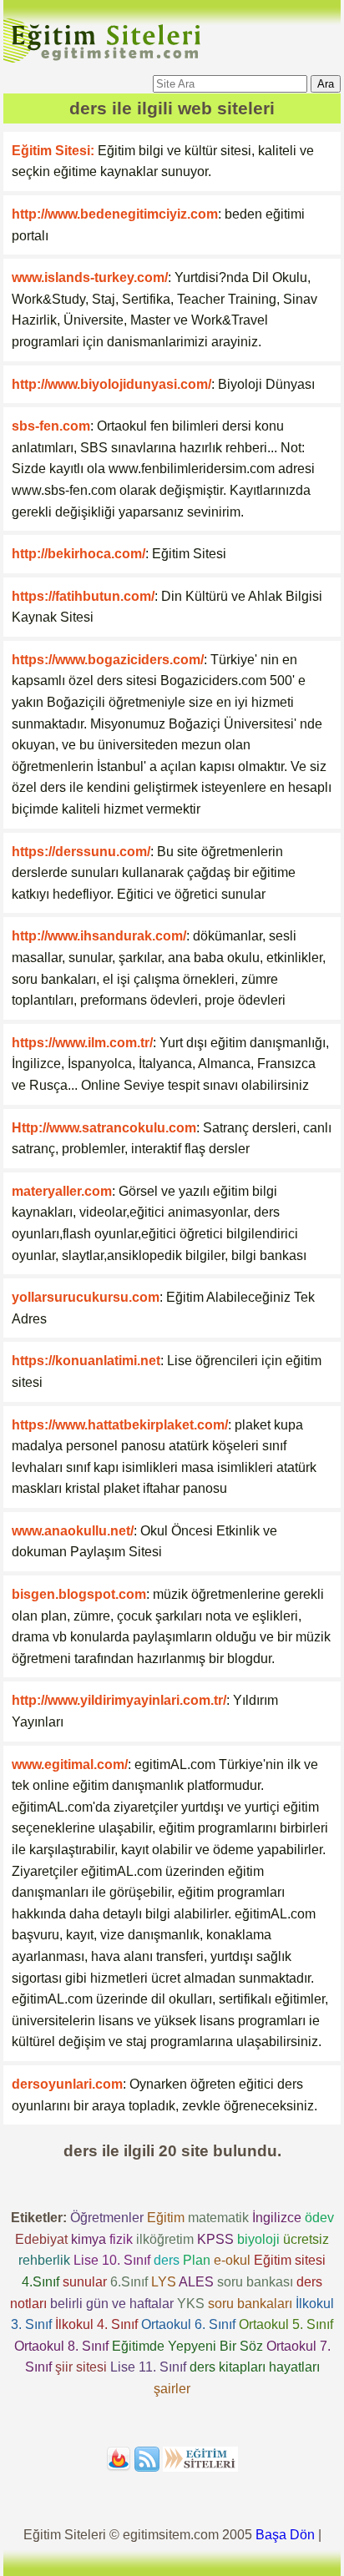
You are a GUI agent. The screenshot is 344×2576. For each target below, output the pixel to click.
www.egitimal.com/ (70, 1764)
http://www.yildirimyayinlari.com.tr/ (119, 1700)
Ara (326, 84)
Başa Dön (285, 2535)
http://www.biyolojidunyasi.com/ (111, 384)
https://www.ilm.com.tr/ (82, 1043)
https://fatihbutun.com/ (83, 596)
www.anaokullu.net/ (73, 1531)
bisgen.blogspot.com (79, 1594)
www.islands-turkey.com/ (90, 277)
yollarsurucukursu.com (86, 1297)
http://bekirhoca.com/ (78, 554)
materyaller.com (62, 1191)
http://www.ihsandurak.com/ (99, 936)
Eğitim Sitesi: (53, 151)
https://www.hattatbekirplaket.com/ (120, 1425)
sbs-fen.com (51, 426)
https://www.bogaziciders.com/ (108, 660)
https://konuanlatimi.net (86, 1361)
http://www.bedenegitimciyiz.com (115, 214)
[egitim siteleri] (105, 61)
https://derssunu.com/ (81, 852)
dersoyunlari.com (67, 2084)
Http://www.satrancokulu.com (104, 1128)
